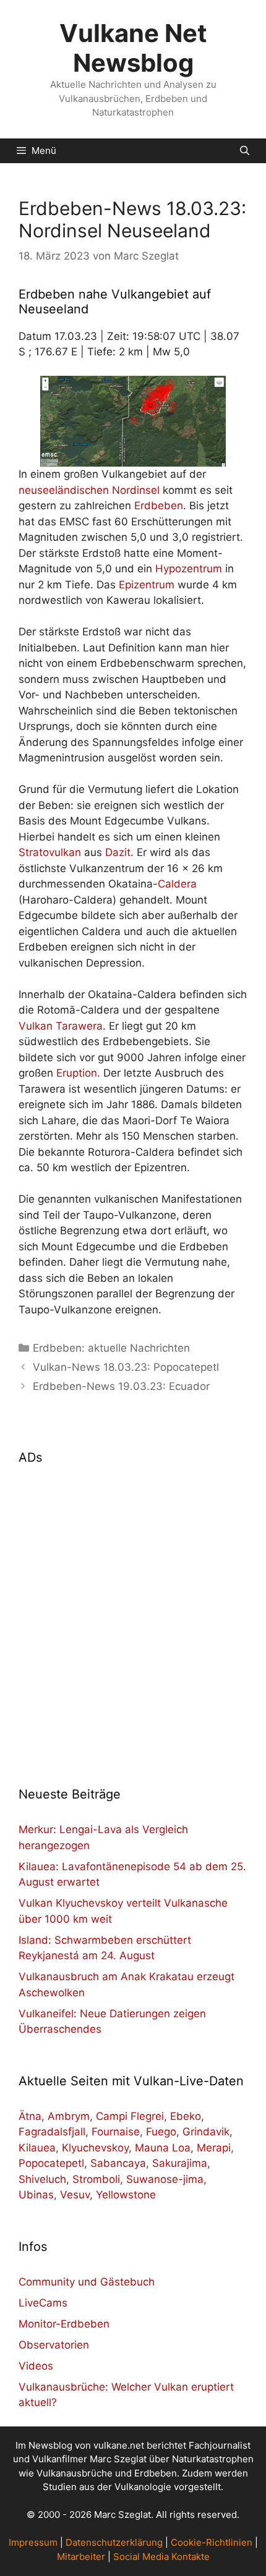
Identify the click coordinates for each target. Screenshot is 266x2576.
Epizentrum (147, 585)
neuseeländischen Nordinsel (89, 490)
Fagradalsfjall (52, 2132)
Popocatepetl (51, 2163)
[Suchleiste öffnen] (245, 151)
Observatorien (54, 2345)
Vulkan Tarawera (61, 1026)
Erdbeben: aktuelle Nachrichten (111, 1348)
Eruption (77, 1073)
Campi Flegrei (130, 2116)
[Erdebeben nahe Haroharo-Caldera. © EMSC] (133, 421)
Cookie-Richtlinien (212, 2542)
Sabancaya (118, 2163)
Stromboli (96, 2179)
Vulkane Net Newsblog (133, 48)
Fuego (161, 2132)
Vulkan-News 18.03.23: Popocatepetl (126, 1367)
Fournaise (116, 2132)
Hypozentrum (189, 569)
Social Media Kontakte (161, 2557)
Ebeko (186, 2116)
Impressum (33, 2542)
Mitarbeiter (81, 2557)
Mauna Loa (163, 2148)
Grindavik (206, 2132)
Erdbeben (159, 506)
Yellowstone (126, 2195)
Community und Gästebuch (87, 2282)
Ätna (30, 2116)
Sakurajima (180, 2163)
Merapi (214, 2148)
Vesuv (75, 2195)
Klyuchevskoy (95, 2148)
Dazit (118, 852)
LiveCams (43, 2303)
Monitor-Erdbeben (64, 2324)
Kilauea (37, 2148)
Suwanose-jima (165, 2179)
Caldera (177, 884)
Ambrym (69, 2116)
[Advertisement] (133, 1618)
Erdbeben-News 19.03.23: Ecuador (121, 1386)
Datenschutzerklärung (114, 2542)
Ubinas (36, 2195)
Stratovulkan (50, 852)
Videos (36, 2366)
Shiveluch (42, 2179)
